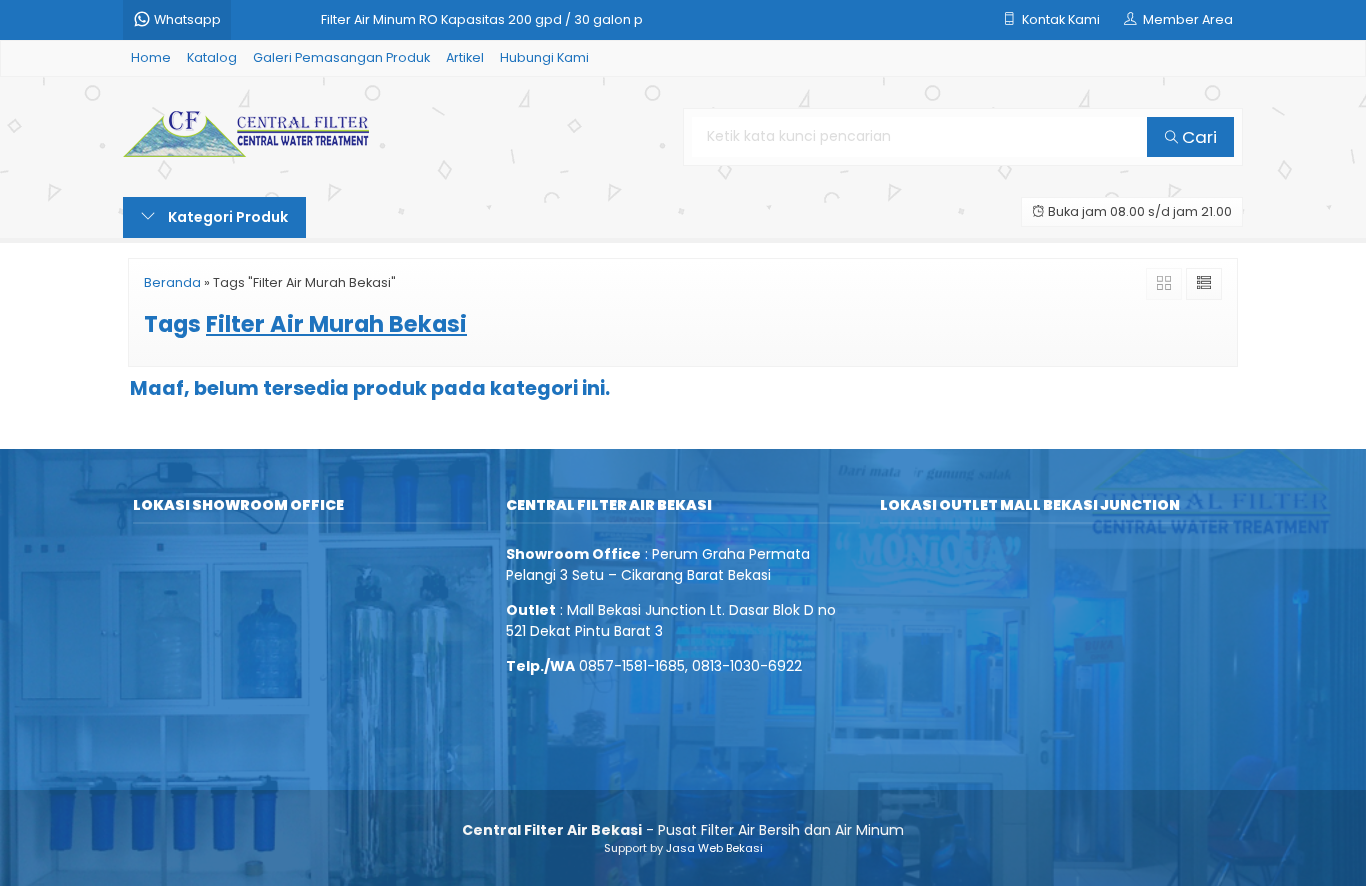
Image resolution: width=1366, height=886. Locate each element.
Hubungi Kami (544, 57)
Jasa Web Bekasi (714, 848)
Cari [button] (1197, 137)
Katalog (212, 57)
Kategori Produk (226, 217)
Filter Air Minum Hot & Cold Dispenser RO (450, 31)
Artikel (465, 57)
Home (151, 57)
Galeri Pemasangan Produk (341, 57)
